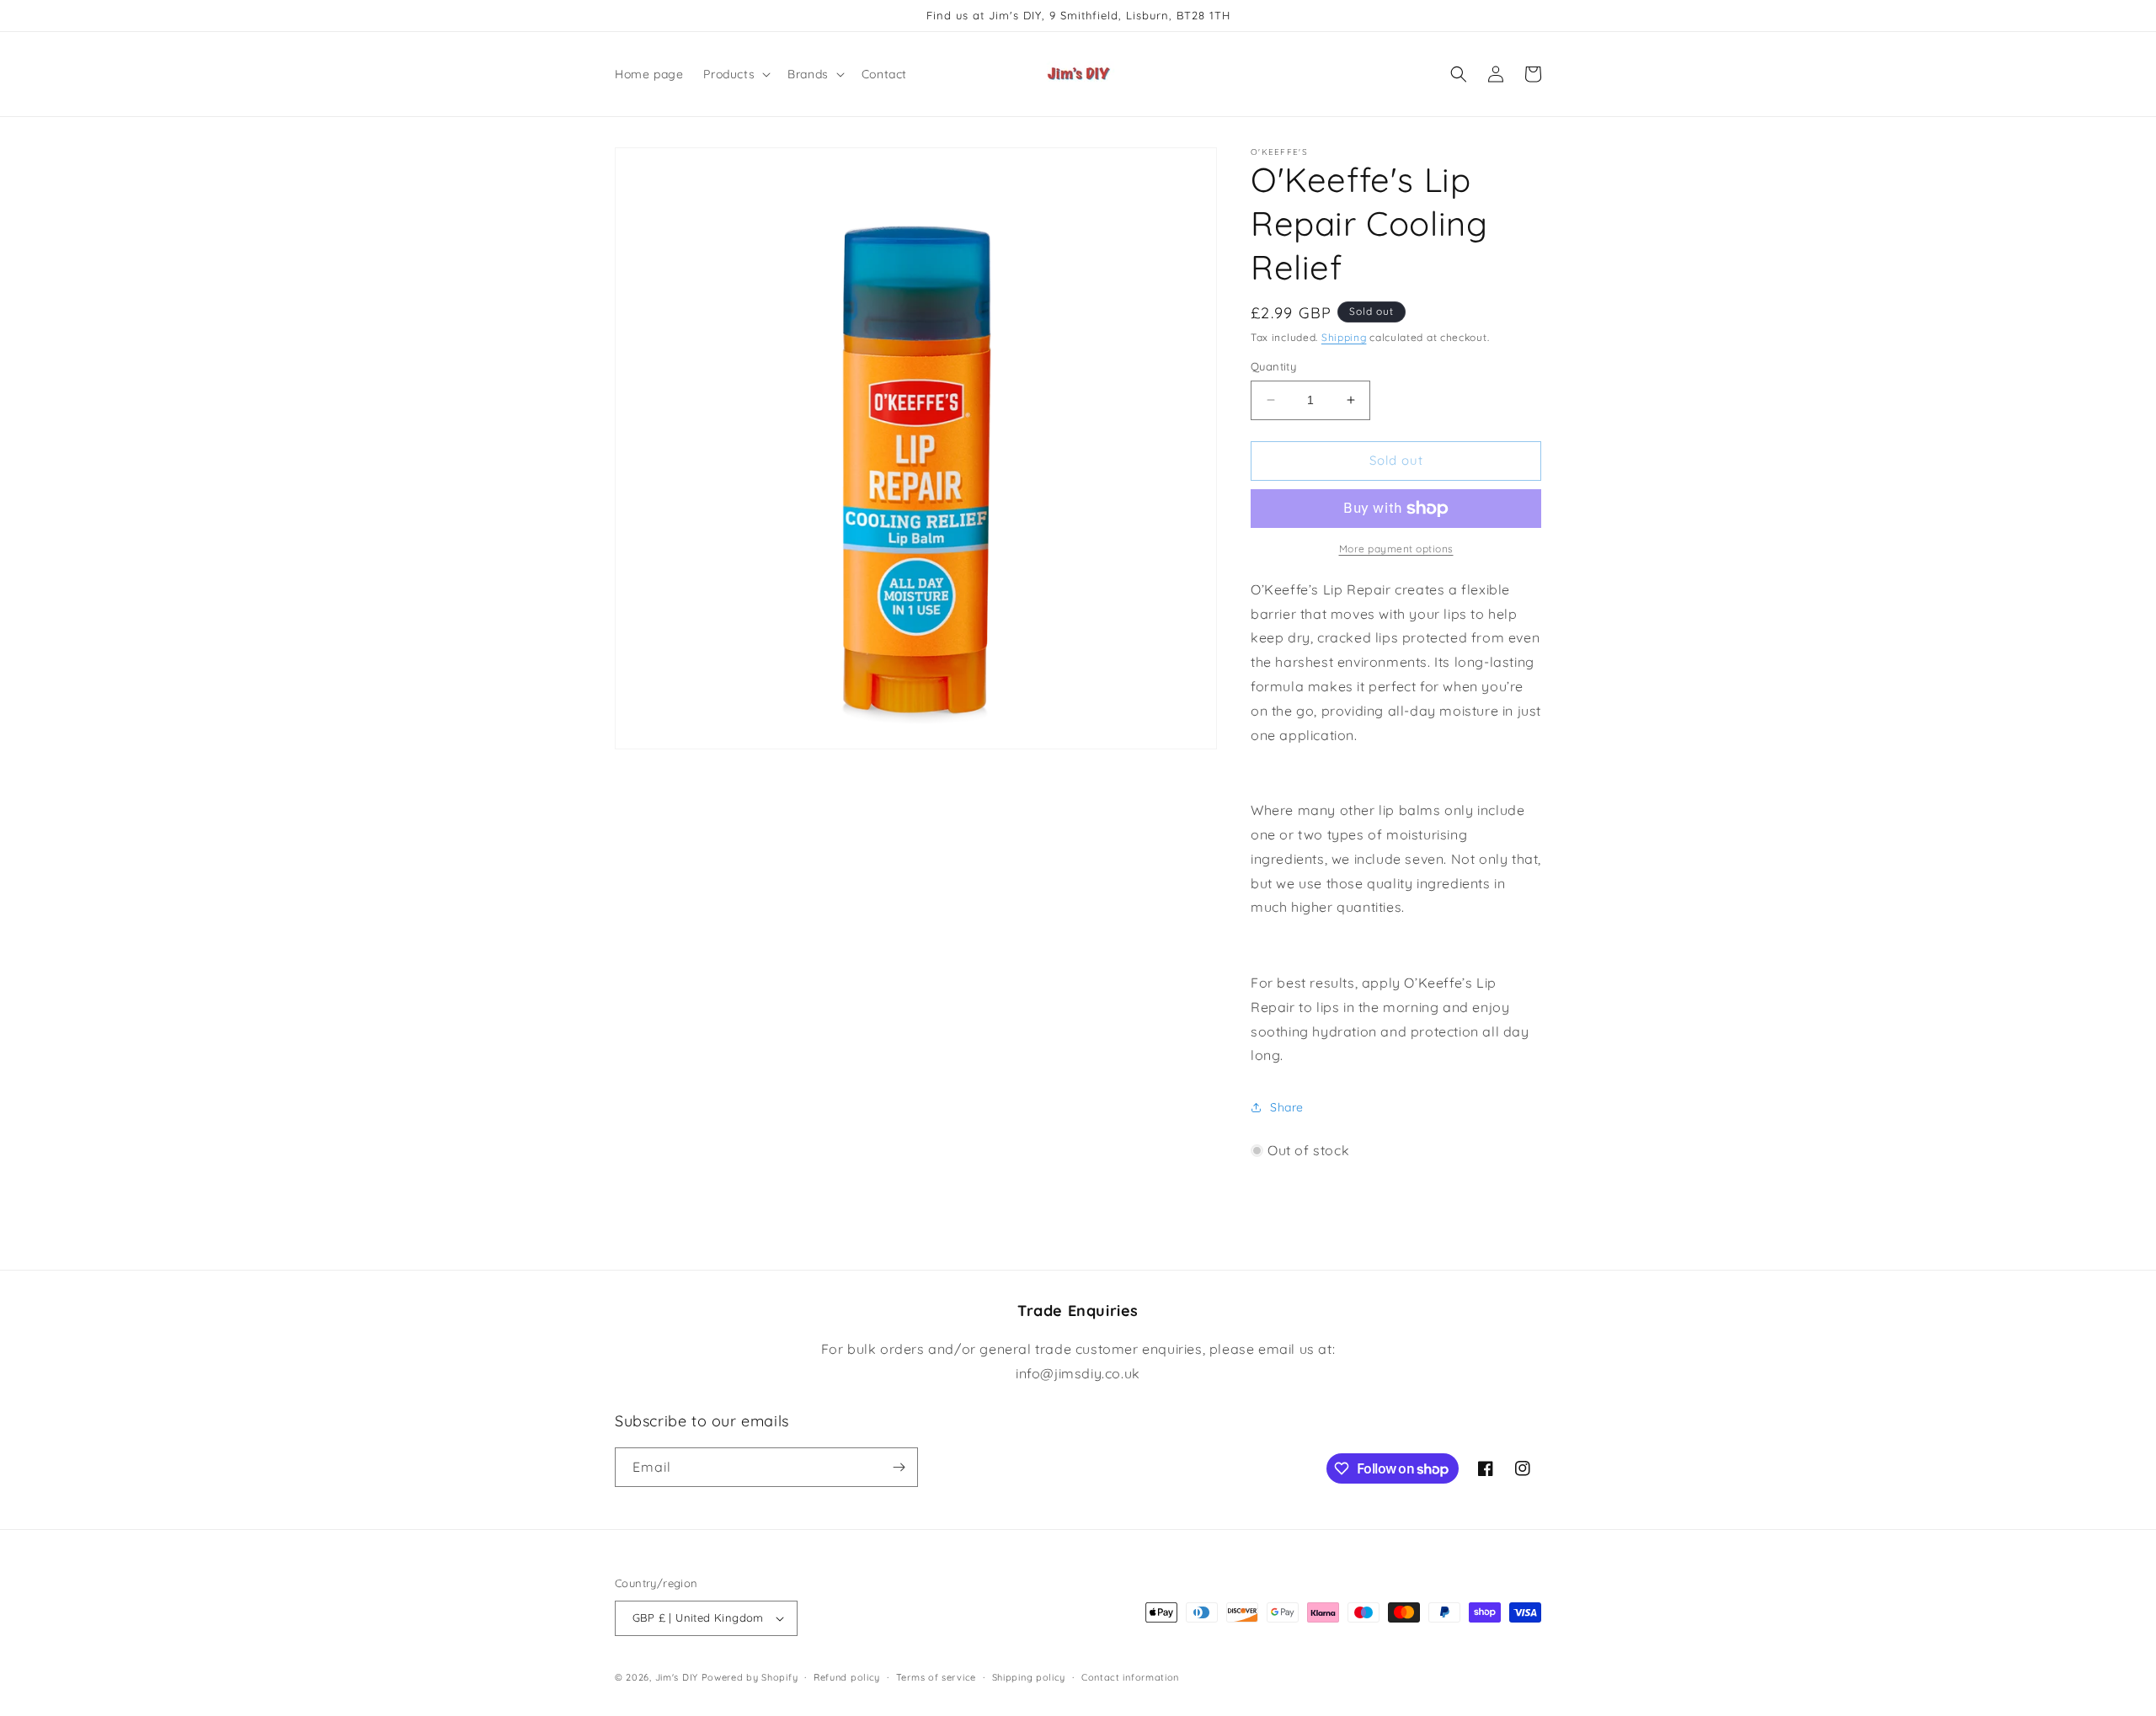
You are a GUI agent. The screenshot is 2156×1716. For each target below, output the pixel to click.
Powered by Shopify (750, 1677)
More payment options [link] (1396, 549)
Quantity (1273, 366)
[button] (735, 74)
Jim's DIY (677, 1677)
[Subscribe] (899, 1467)
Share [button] (1287, 1107)
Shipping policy (1029, 1677)
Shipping (1344, 337)
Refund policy (847, 1677)
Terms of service (936, 1677)
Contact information (1130, 1677)
